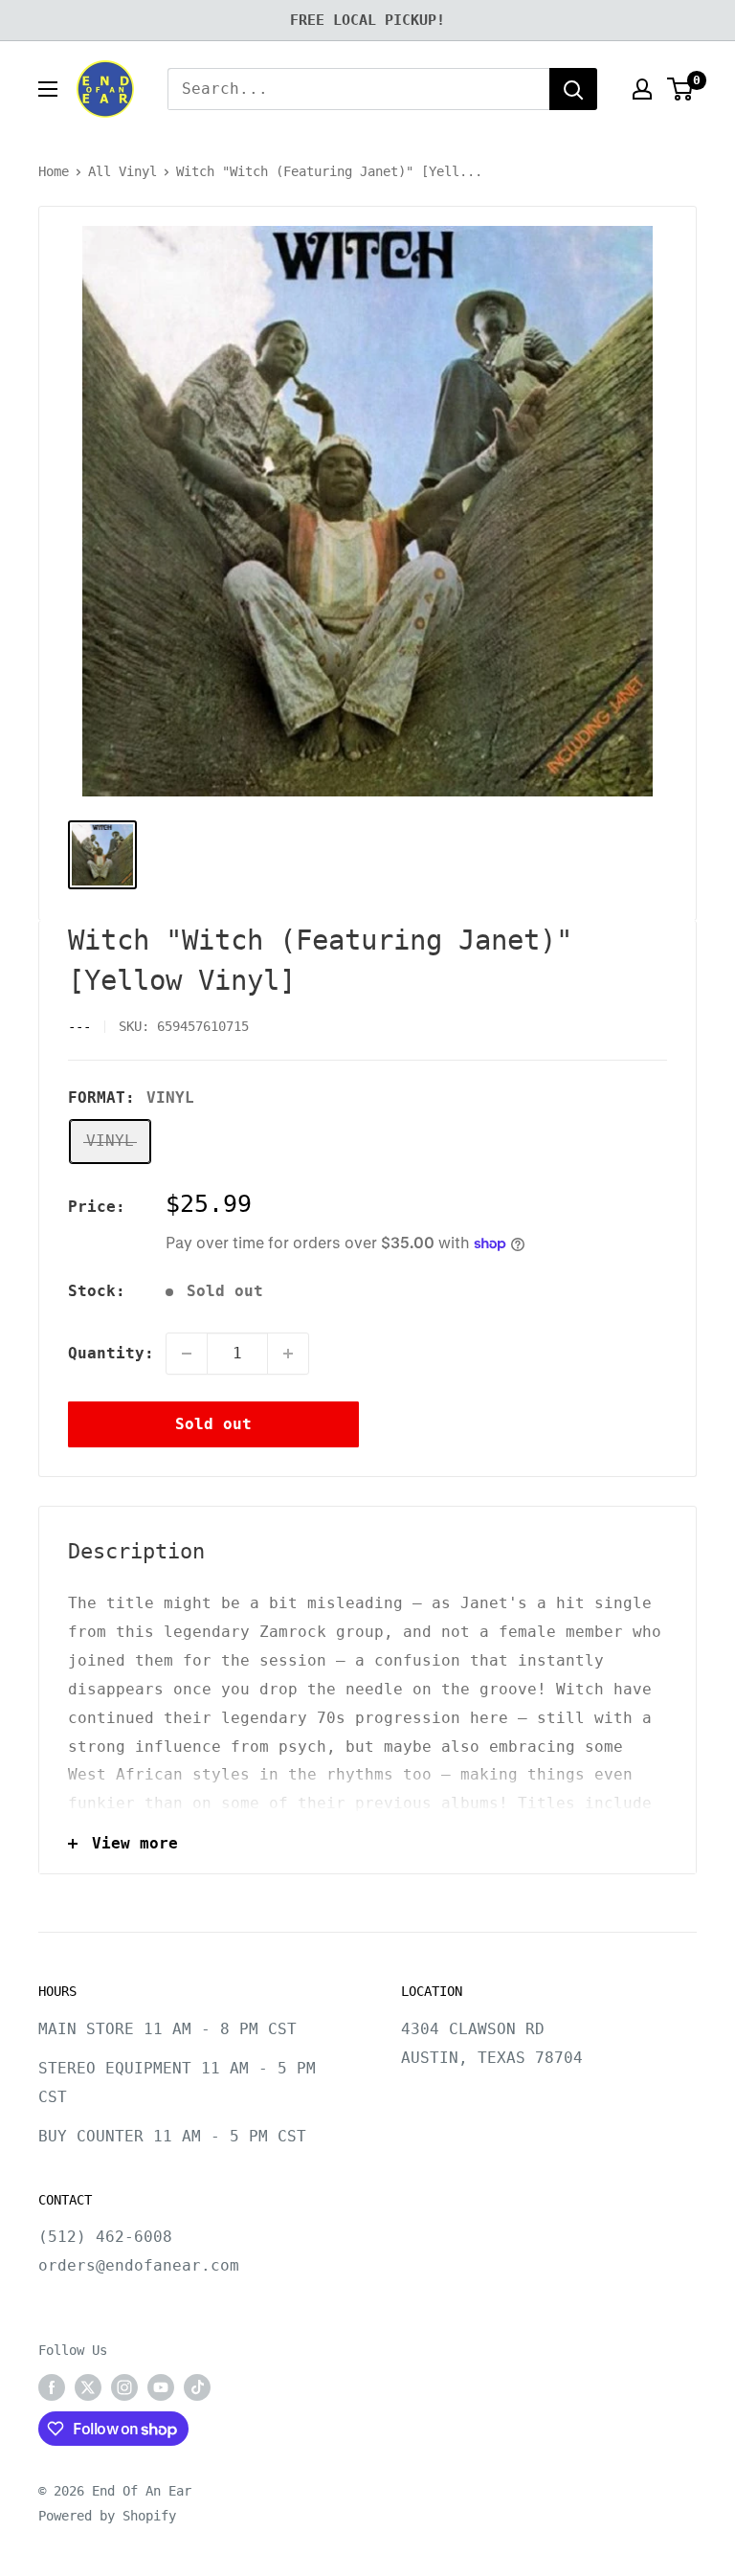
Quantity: (111, 1353)
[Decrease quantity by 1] (187, 1354)
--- (79, 1026)
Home (54, 171)
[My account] (642, 89)
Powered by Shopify (107, 2516)
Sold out (213, 1424)
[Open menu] (48, 89)
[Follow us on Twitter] (88, 2387)
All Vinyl (122, 171)
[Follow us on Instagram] (124, 2387)
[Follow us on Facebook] (52, 2387)
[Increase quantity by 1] (288, 1354)
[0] (681, 89)
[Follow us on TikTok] (197, 2387)
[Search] (573, 89)
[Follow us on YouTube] (161, 2387)
